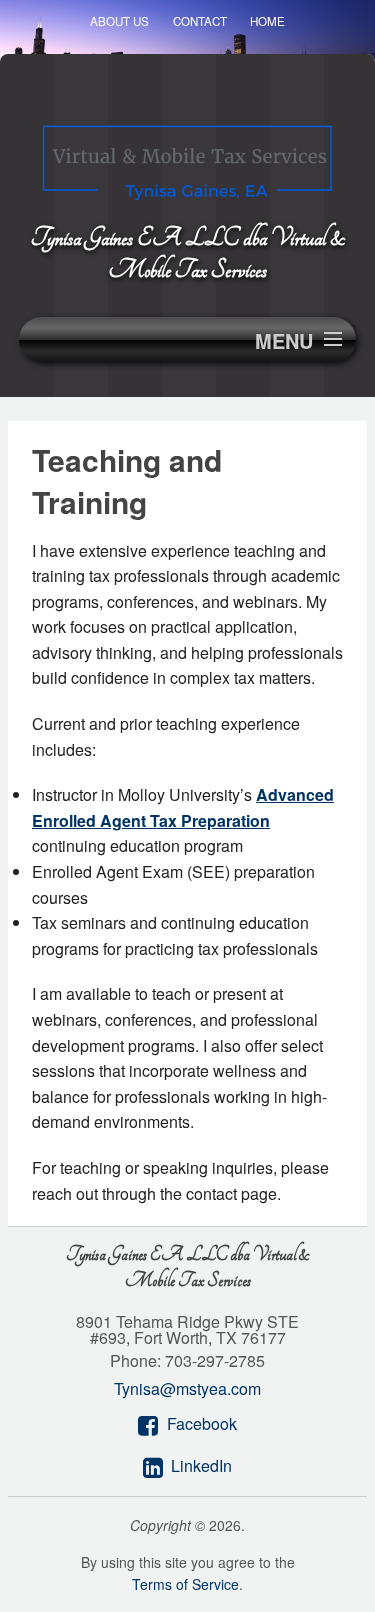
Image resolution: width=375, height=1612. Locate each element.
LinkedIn (201, 1465)
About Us (119, 21)
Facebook (202, 1423)
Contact (200, 21)
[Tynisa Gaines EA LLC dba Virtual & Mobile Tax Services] (187, 157)
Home (267, 21)
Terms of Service (185, 1584)
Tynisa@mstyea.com (187, 1388)
